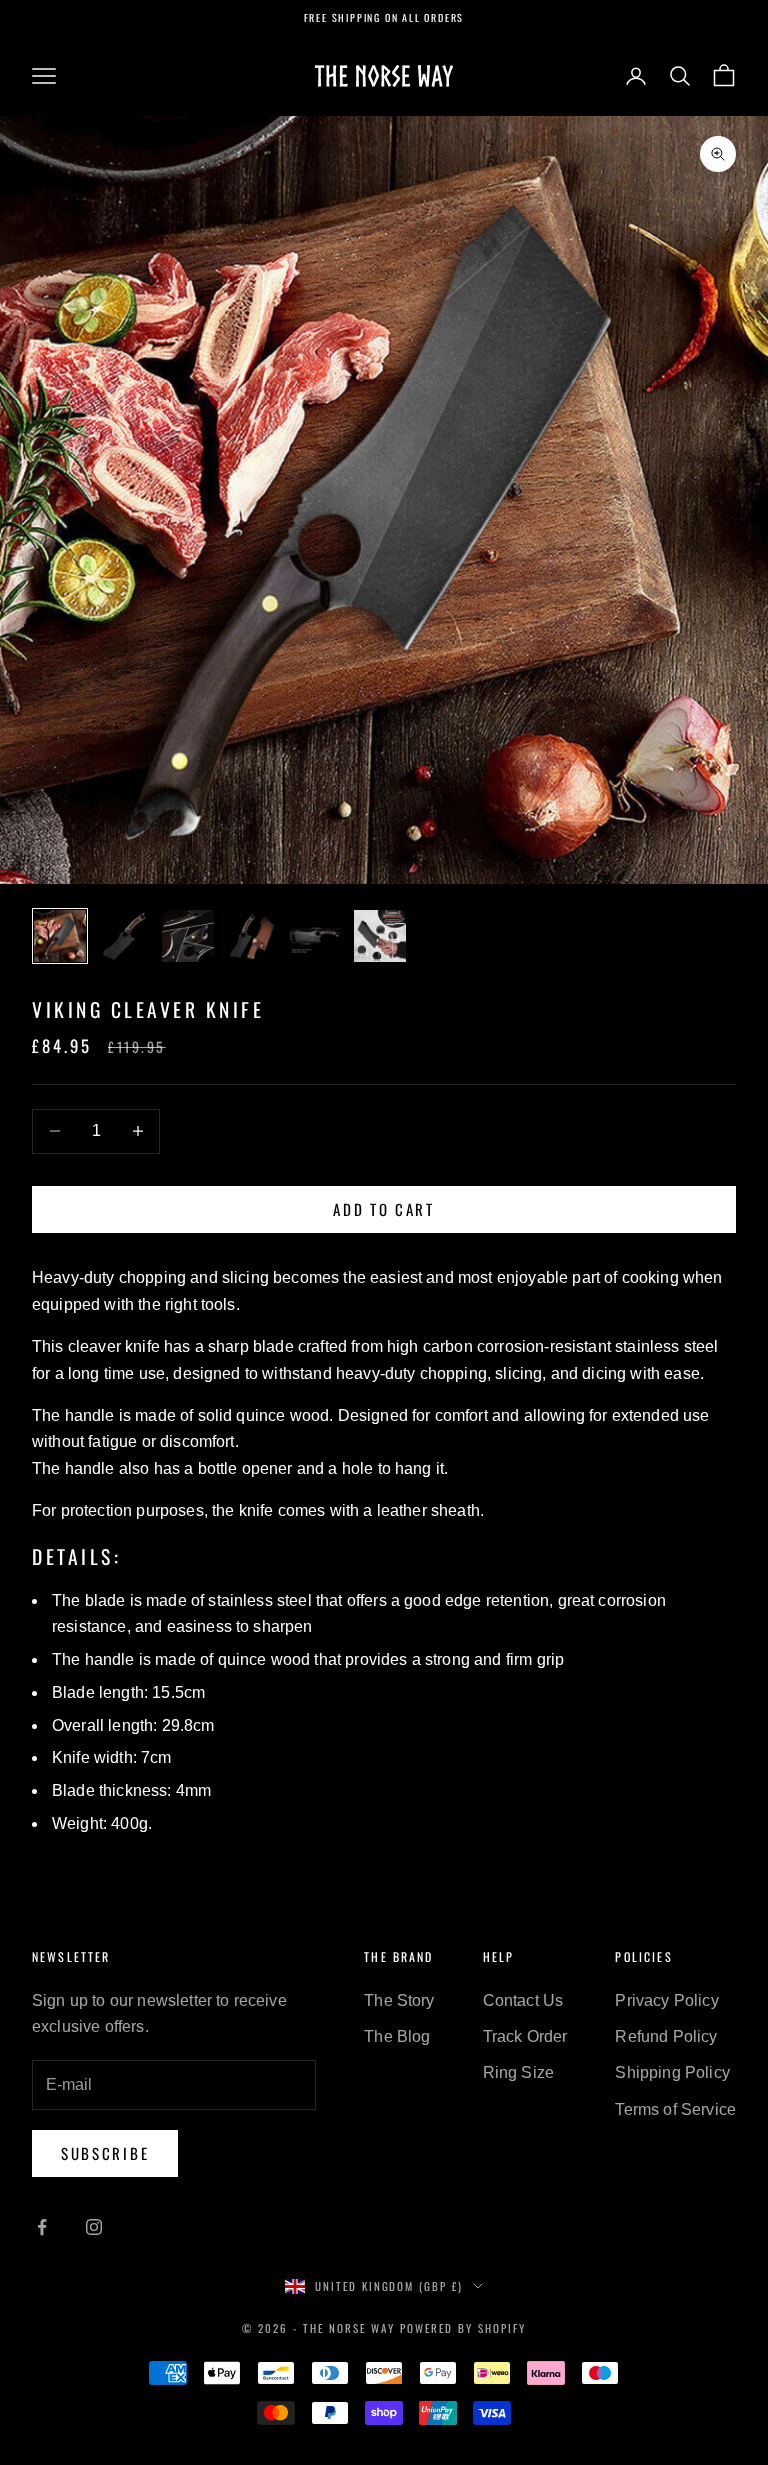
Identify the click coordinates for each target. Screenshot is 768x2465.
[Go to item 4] (252, 936)
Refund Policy (666, 2036)
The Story (399, 2000)
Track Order (525, 2036)
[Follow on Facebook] (42, 2227)
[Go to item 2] (124, 936)
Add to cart (384, 1209)
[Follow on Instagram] (94, 2227)
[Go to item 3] (188, 936)
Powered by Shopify (463, 2328)
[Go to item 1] (60, 936)
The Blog (397, 2036)
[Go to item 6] (380, 936)
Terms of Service (675, 2109)
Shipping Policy (672, 2072)
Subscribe (105, 2153)
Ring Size (518, 2072)
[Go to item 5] (316, 936)
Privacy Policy (666, 2000)
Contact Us (523, 2000)
